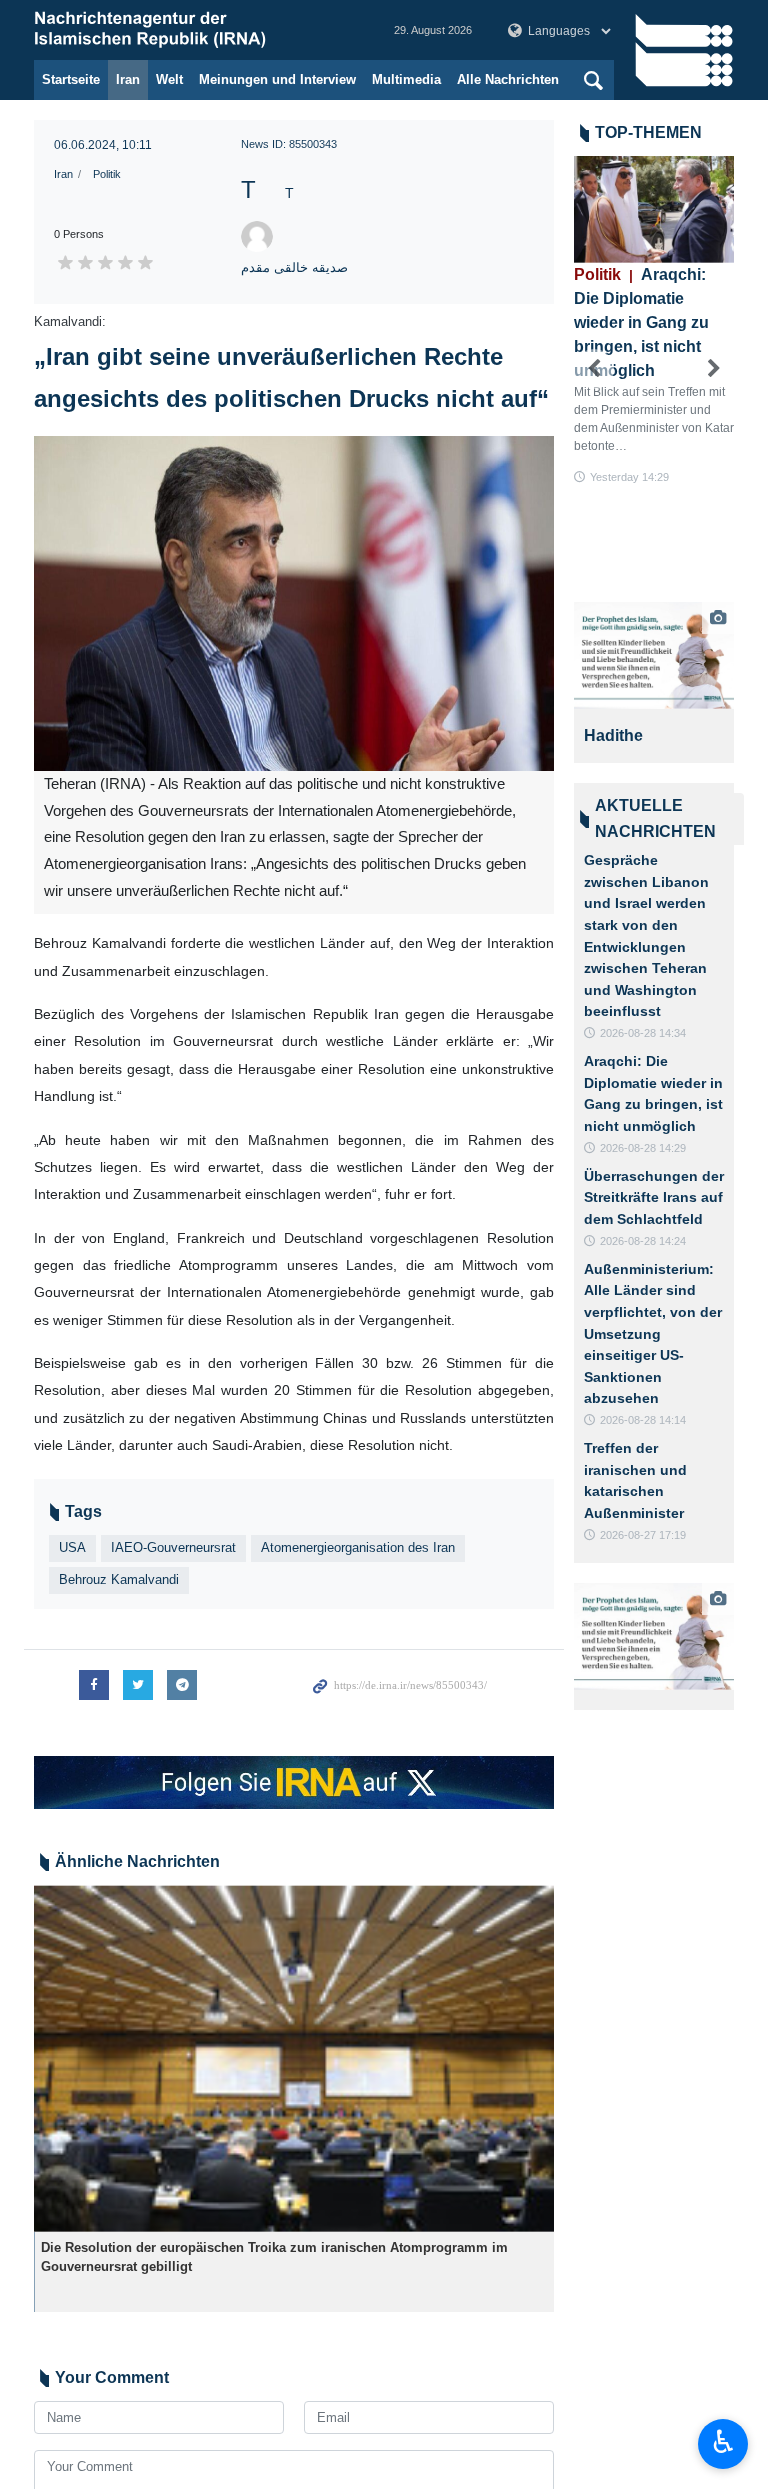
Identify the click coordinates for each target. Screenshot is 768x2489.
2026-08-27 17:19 (643, 1535)
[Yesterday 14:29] (654, 209)
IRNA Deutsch (194, 30)
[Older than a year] (294, 2058)
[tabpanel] (654, 682)
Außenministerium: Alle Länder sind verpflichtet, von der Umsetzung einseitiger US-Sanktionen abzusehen (653, 1334)
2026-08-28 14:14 (643, 1420)
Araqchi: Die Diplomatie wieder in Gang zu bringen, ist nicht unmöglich (641, 322)
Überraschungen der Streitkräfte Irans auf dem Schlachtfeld (654, 1197)
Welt (169, 79)
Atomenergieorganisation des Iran (358, 1547)
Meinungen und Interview (277, 79)
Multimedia (406, 79)
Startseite (71, 79)
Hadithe (613, 735)
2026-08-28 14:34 (643, 1033)
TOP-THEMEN (648, 132)
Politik (107, 174)
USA (72, 1547)
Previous (594, 369)
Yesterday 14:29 (629, 477)
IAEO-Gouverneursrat (173, 1547)
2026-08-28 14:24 (643, 1241)
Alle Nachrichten (508, 79)
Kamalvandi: (70, 321)
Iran (128, 79)
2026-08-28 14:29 (643, 1148)
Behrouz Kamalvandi (119, 1579)
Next (714, 369)
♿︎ (723, 2442)
